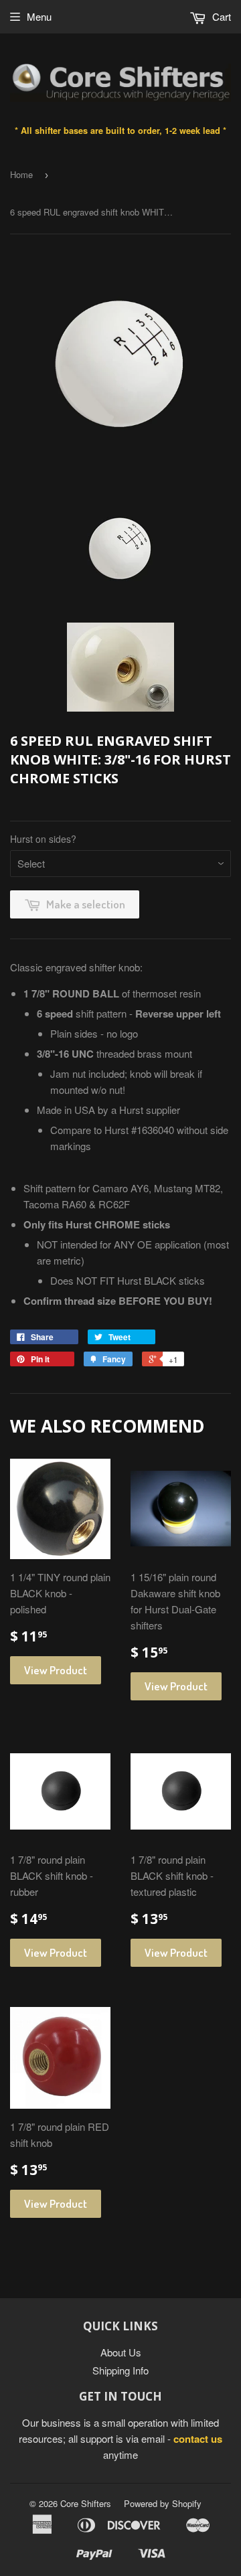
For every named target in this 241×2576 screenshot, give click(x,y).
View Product (56, 1670)
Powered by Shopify (163, 2503)
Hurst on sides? (43, 839)
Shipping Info (120, 2370)
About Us (121, 2352)
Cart (220, 16)
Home (21, 174)
